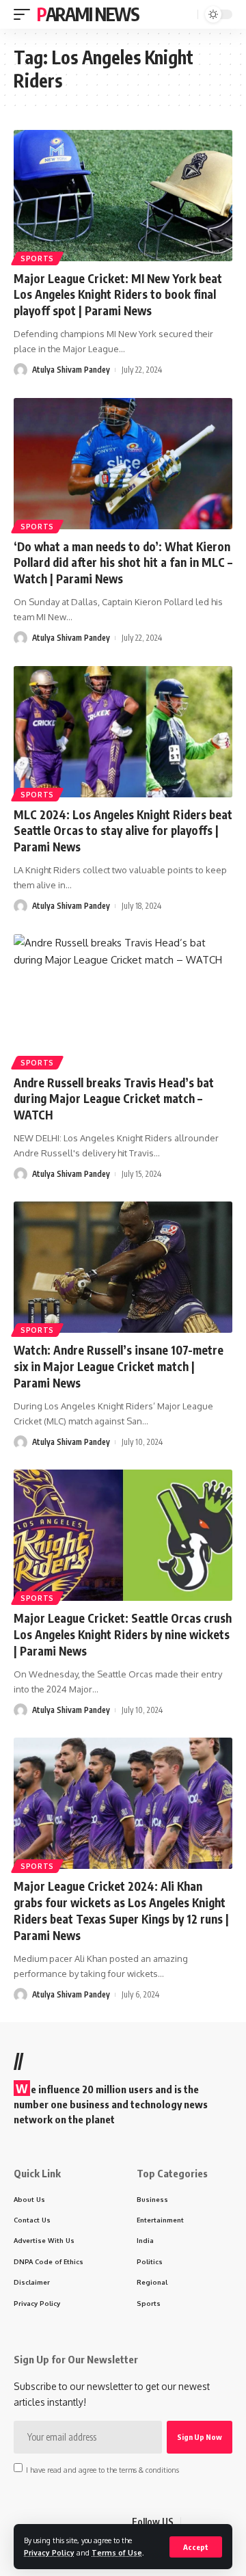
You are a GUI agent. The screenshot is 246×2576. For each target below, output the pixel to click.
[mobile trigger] (25, 14)
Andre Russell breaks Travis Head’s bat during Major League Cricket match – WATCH (114, 1099)
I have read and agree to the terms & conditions (102, 2469)
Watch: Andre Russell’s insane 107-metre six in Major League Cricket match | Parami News (119, 1366)
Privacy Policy (49, 2552)
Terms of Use (117, 2552)
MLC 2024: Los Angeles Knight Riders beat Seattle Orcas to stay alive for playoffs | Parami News (123, 831)
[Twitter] (208, 2522)
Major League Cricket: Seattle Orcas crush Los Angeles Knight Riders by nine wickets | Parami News (123, 1634)
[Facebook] (192, 2522)
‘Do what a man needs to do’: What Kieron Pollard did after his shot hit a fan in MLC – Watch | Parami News (123, 563)
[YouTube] (225, 2522)
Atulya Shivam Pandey (71, 370)
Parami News (88, 14)
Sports (37, 258)
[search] (186, 15)
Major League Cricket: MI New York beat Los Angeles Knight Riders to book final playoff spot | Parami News (118, 295)
